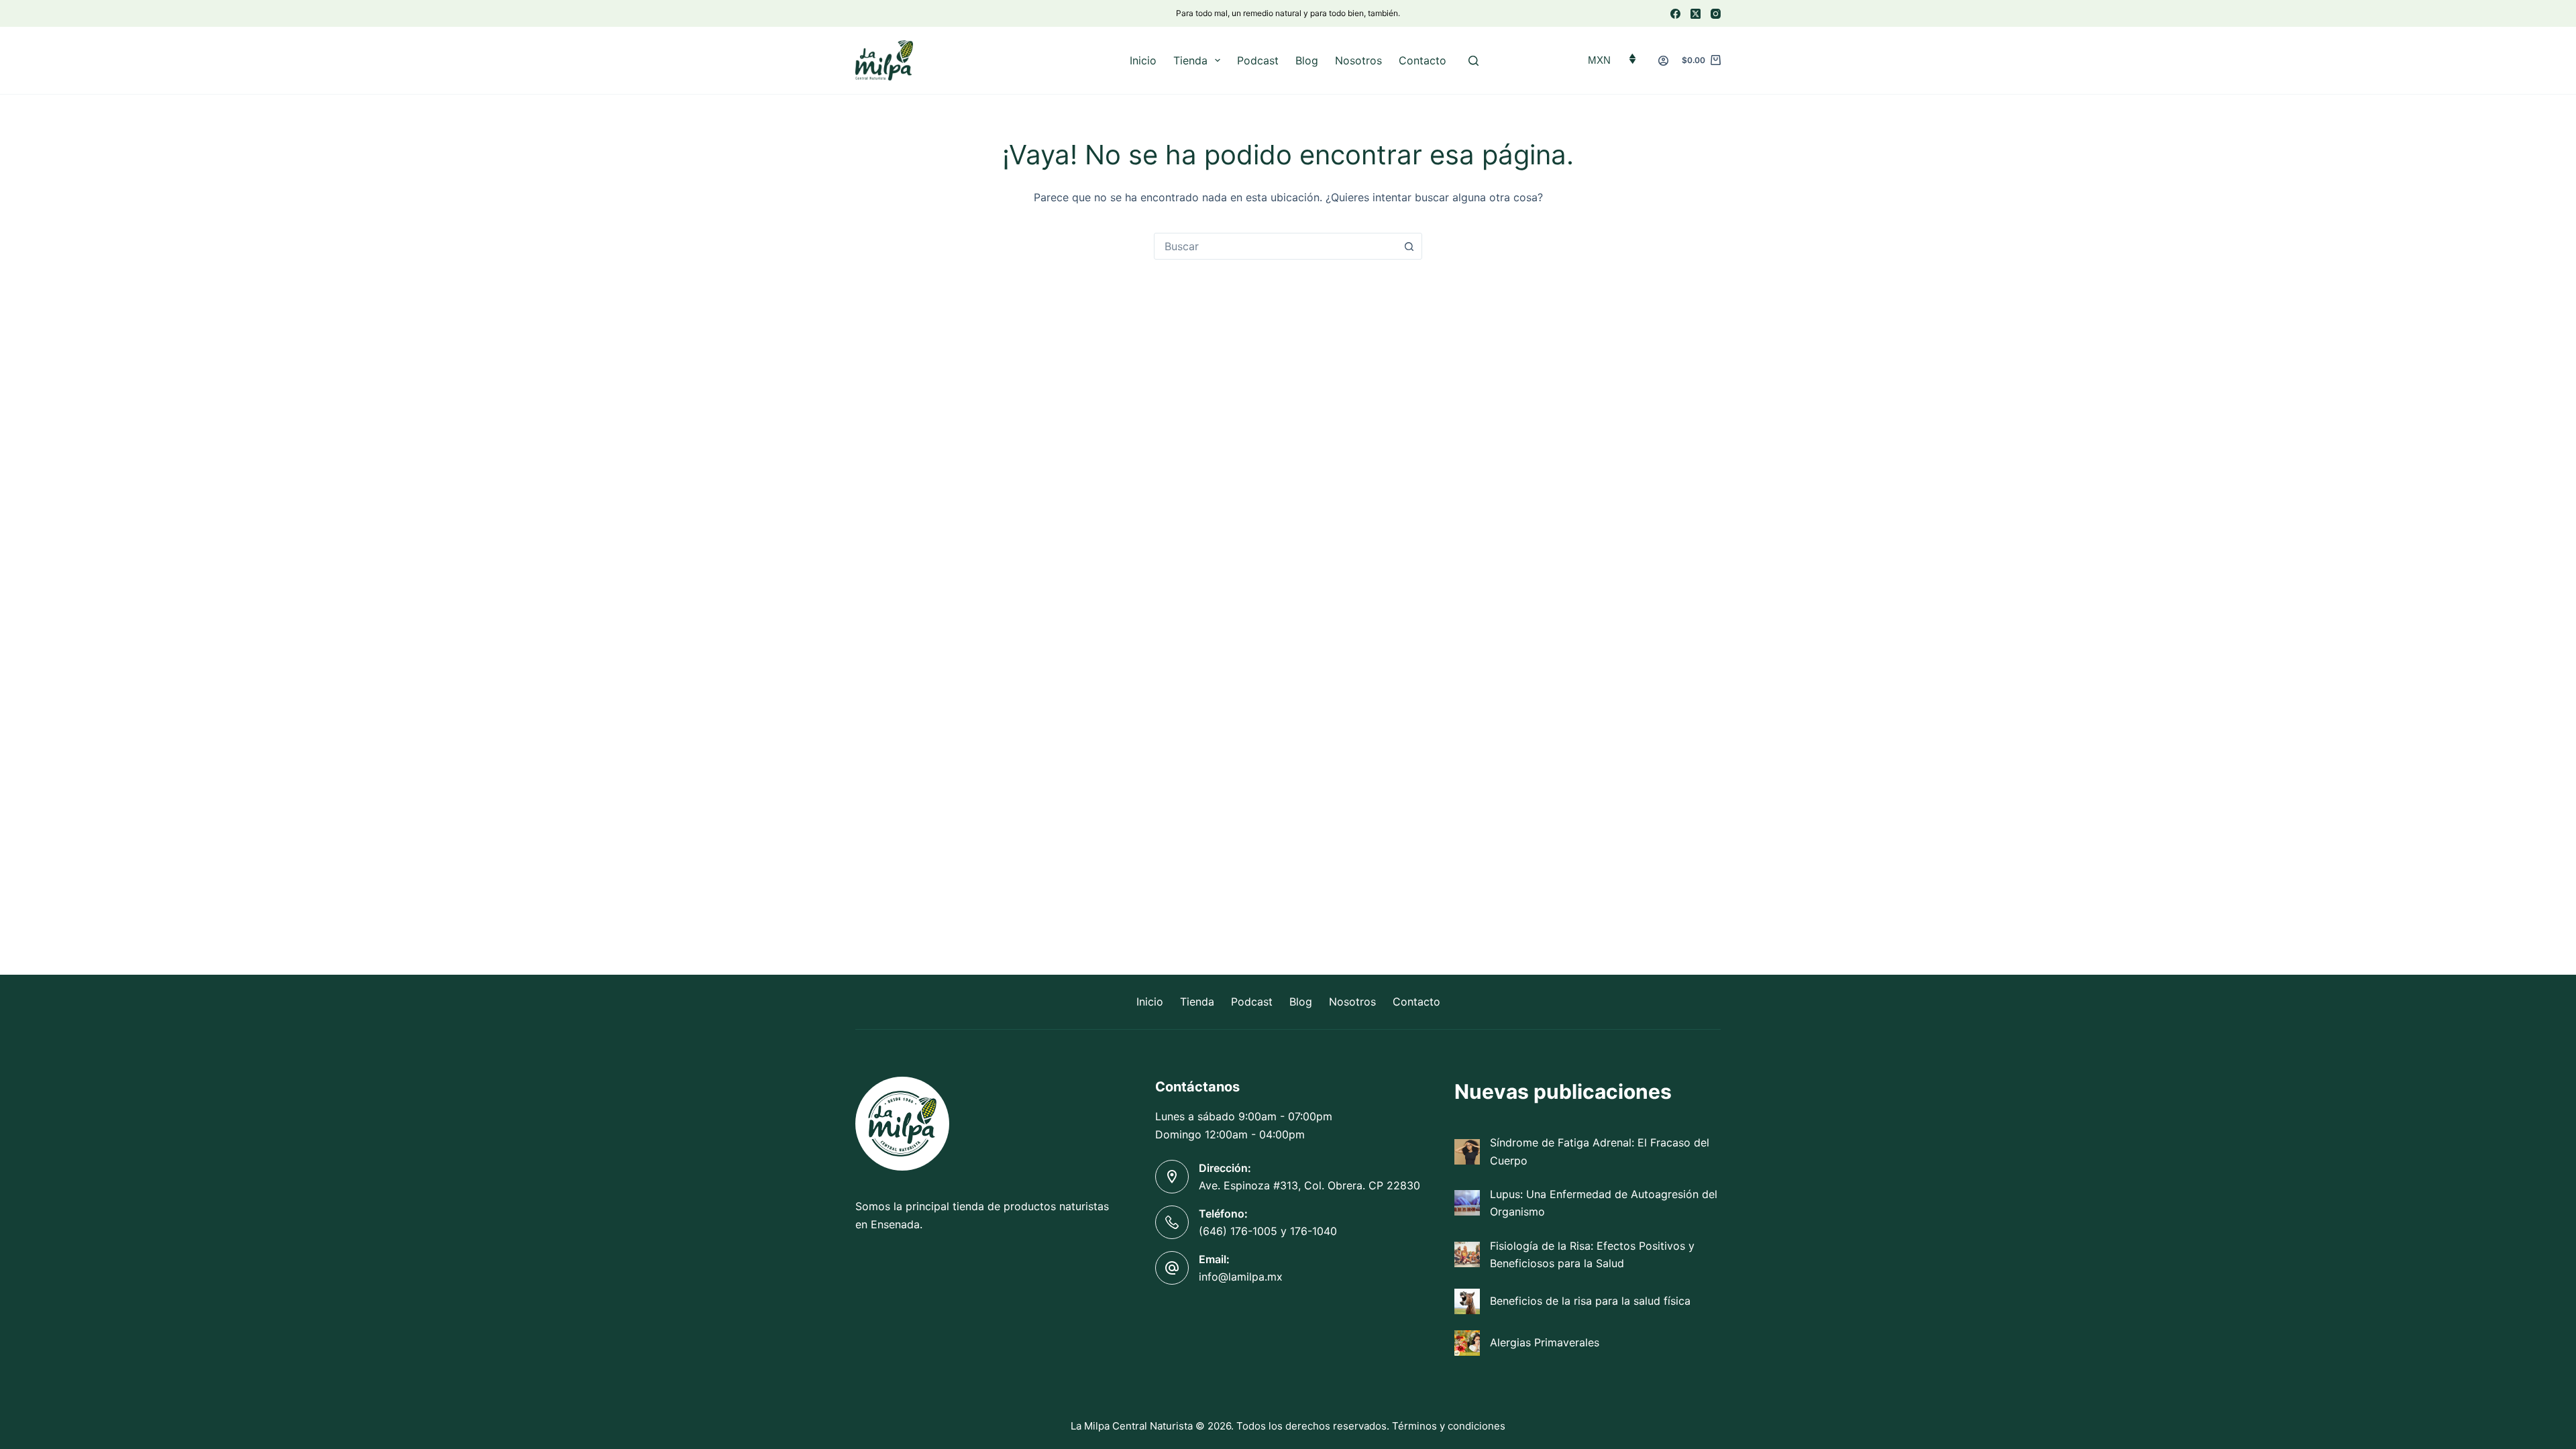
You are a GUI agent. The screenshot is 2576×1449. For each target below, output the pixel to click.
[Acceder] (1663, 61)
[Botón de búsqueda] (1409, 246)
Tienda (1190, 60)
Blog (1307, 60)
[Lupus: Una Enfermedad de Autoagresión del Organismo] (1467, 1203)
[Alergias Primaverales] (1467, 1343)
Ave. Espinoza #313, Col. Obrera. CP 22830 (1309, 1185)
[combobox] (1275, 246)
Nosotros (1358, 60)
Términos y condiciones (1449, 1426)
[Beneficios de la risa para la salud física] (1467, 1301)
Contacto (1423, 60)
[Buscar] (1473, 61)
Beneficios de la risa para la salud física (1590, 1301)
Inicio (1143, 60)
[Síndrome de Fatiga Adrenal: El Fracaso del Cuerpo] (1467, 1152)
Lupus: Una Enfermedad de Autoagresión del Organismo (1604, 1203)
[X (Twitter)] (1696, 14)
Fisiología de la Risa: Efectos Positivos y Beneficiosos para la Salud (1592, 1254)
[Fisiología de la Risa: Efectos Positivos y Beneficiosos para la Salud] (1467, 1254)
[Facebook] (1675, 14)
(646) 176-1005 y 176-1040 (1268, 1231)
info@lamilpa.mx (1241, 1277)
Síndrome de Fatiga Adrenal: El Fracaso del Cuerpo (1600, 1151)
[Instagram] (1716, 14)
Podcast (1258, 60)
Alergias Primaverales (1545, 1342)
